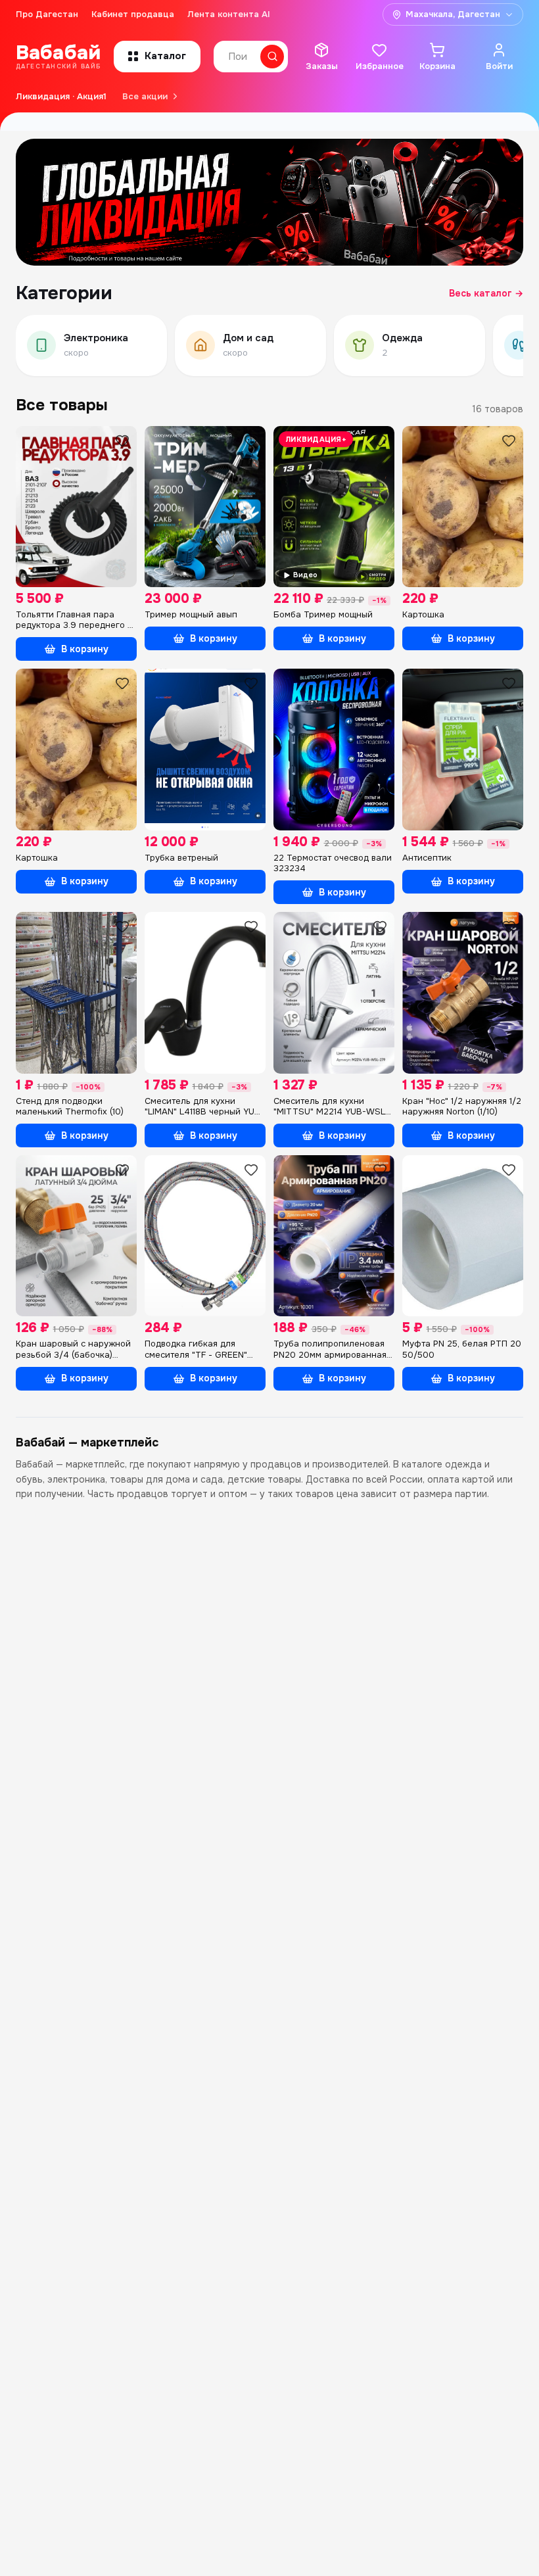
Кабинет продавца (133, 14)
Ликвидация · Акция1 (61, 96)
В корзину (85, 649)
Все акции (145, 96)
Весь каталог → (486, 293)
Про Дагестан (47, 14)
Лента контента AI (229, 14)
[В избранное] (122, 441)
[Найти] (272, 57)
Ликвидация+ (316, 439)
